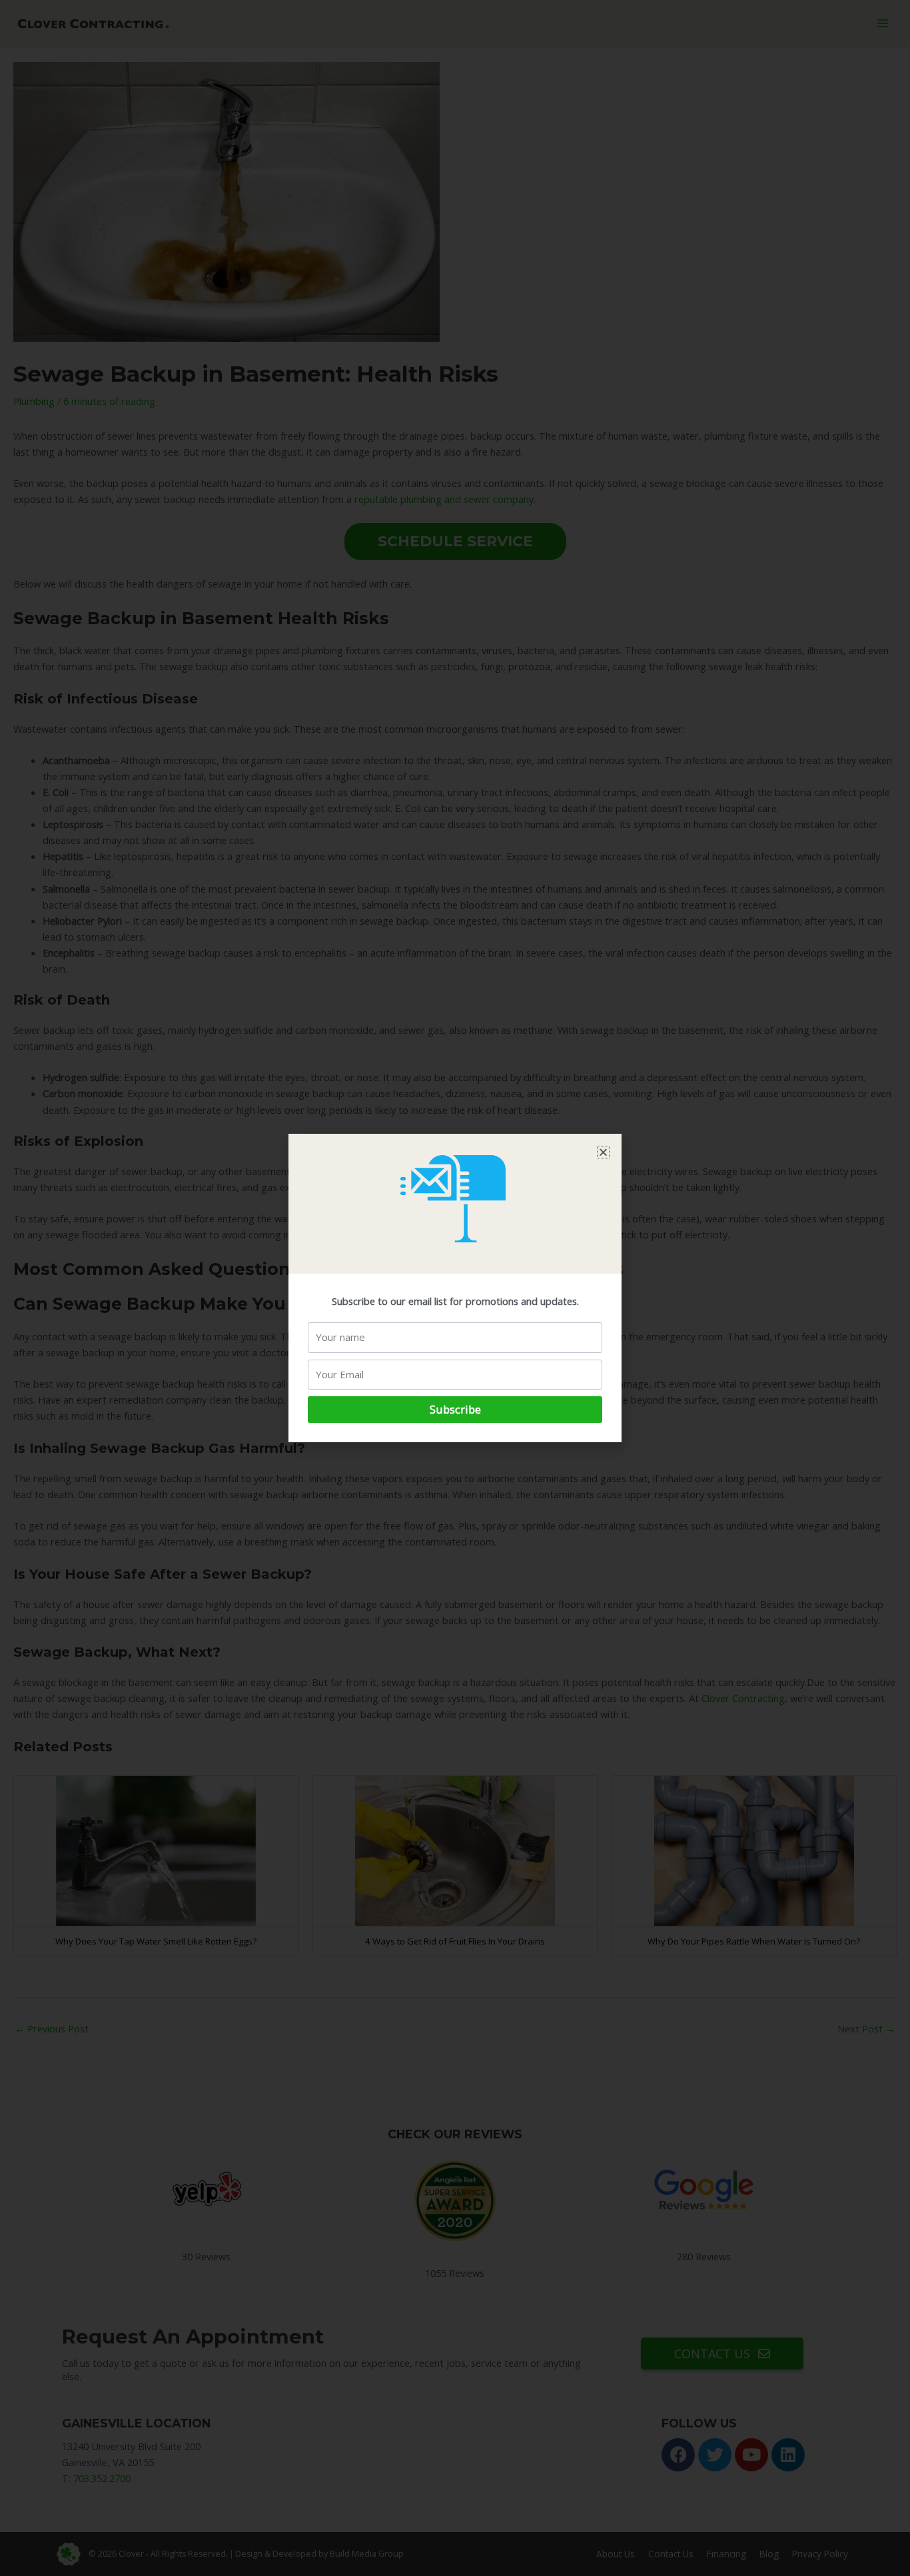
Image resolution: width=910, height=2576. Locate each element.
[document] (455, 1288)
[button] (603, 1152)
